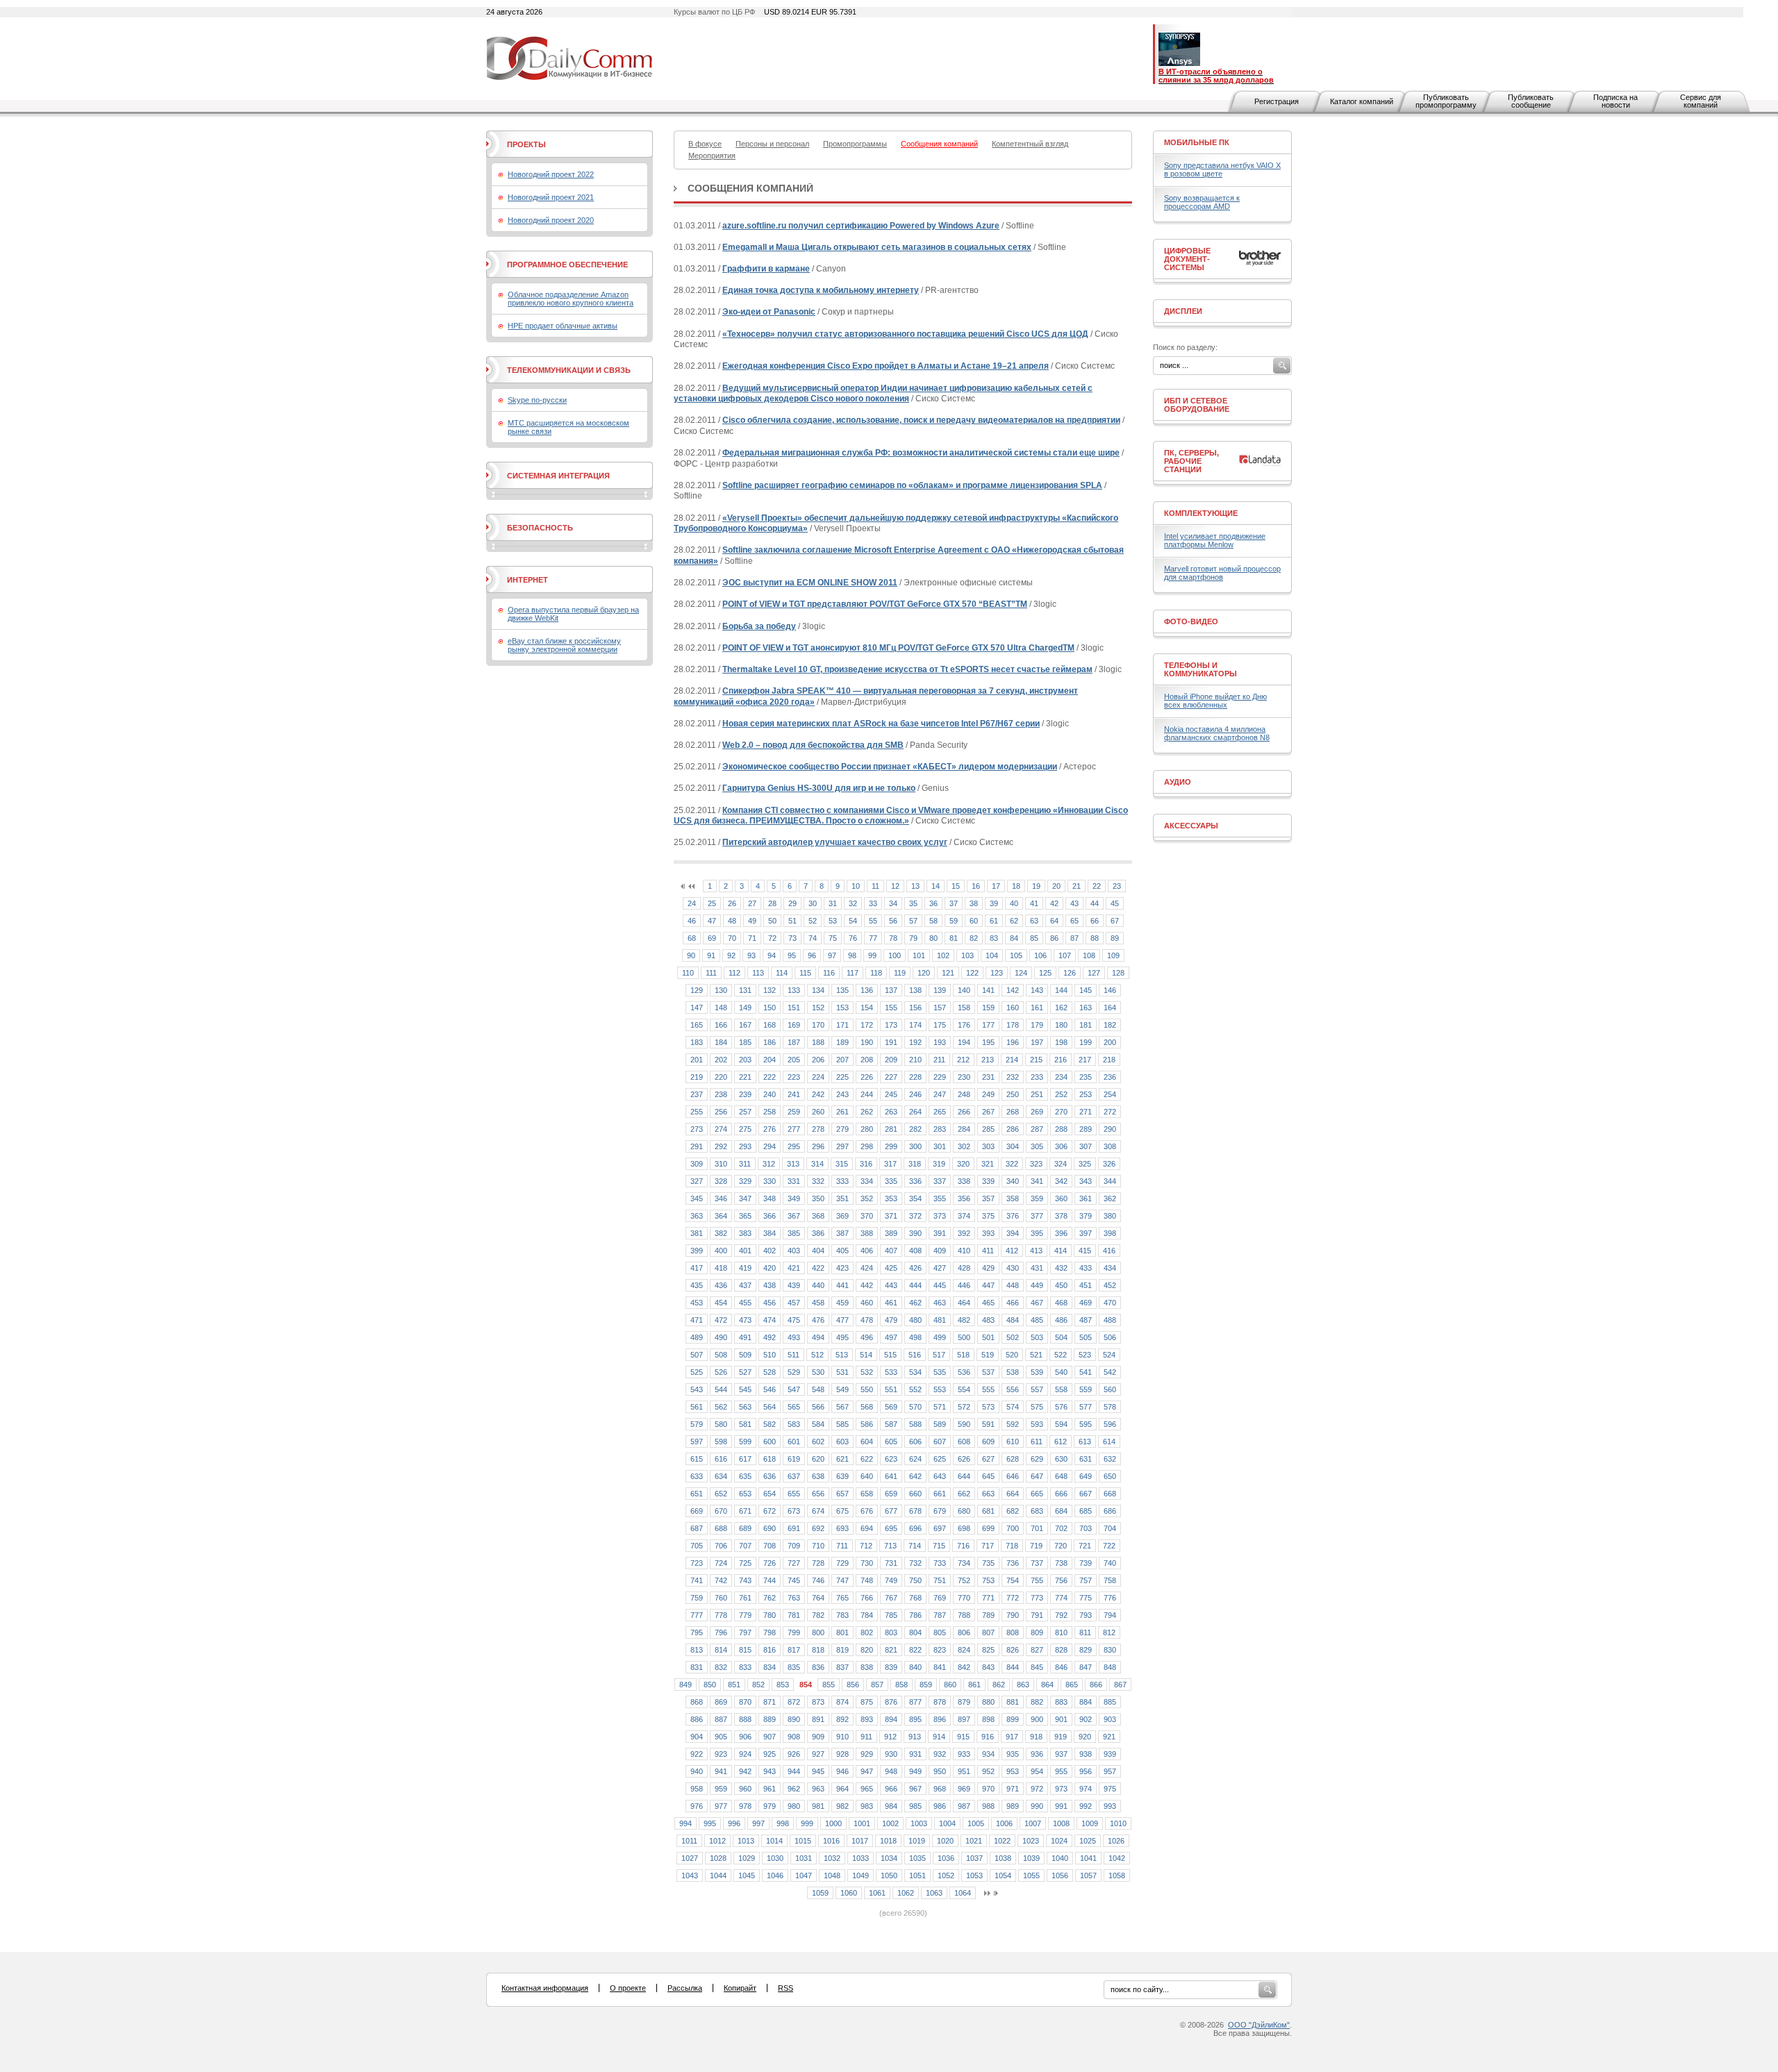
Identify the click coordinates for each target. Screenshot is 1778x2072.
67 (1115, 921)
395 (1037, 1233)
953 (1013, 1771)
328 (721, 1181)
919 (1061, 1737)
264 (915, 1112)
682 (1013, 1511)
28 (772, 903)
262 (867, 1112)
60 (974, 921)
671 (745, 1511)
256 (721, 1112)
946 (842, 1771)
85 (1034, 938)
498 (915, 1337)
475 (794, 1320)
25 (712, 903)
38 (974, 903)
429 (988, 1268)
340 (1013, 1181)
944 (794, 1771)
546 (770, 1389)
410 (964, 1251)
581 (745, 1424)
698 (964, 1528)
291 (697, 1146)
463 (940, 1303)
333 (842, 1181)
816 (770, 1650)
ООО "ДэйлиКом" (1259, 2025)
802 (867, 1632)
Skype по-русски (537, 400)
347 (745, 1198)
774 (1061, 1598)
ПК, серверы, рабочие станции (1191, 461)
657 (842, 1494)
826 (1013, 1650)
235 (1086, 1077)
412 (1012, 1251)
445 (940, 1285)
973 (1061, 1789)
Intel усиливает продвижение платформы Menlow (1215, 540)
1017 (860, 1841)
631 (1086, 1459)
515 (890, 1355)
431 (1037, 1268)
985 (915, 1806)
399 (697, 1251)
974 (1086, 1789)
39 (994, 903)
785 (891, 1615)
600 (770, 1442)
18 (1016, 886)
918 (1036, 1737)
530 (818, 1372)
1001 (862, 1823)
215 (1036, 1060)
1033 (861, 1858)
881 (1013, 1702)
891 (818, 1719)
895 (915, 1719)
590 (964, 1424)
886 (697, 1719)
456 (770, 1303)
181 (1086, 1025)
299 (891, 1146)
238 (721, 1094)
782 (818, 1615)
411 (988, 1251)
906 (745, 1737)
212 (963, 1060)
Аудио (1178, 782)
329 (745, 1181)
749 (891, 1580)
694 (867, 1528)
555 (988, 1389)
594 (1061, 1424)
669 (697, 1511)
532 (867, 1372)
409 (940, 1251)
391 (940, 1233)
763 (794, 1598)
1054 (1003, 1875)
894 (891, 1719)
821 (891, 1650)
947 (867, 1771)
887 (721, 1719)
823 (940, 1650)
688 (721, 1528)
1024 (1059, 1841)
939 (1110, 1754)
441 (842, 1285)
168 (770, 1025)
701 (1037, 1528)
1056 (1060, 1875)
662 (964, 1494)
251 (1037, 1094)
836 (818, 1667)
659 (891, 1494)
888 (745, 1719)
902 (1086, 1719)
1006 (1004, 1823)
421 (794, 1268)
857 (877, 1685)
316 (866, 1164)
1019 (917, 1841)
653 (745, 1494)
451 (1086, 1285)
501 (988, 1337)
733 (940, 1563)
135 (842, 990)
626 (964, 1459)
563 (745, 1407)
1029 (747, 1858)
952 (988, 1771)
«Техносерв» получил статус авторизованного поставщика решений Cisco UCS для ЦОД (905, 334)
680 (964, 1511)
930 (891, 1754)
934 (988, 1754)
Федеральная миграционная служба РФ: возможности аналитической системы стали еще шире (921, 453)
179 (1037, 1025)
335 (891, 1181)
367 (794, 1216)
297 (842, 1146)
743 (745, 1580)
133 (794, 990)
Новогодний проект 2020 (551, 220)
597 (697, 1442)
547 (794, 1389)
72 (772, 938)
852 (758, 1685)
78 (893, 938)
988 (988, 1806)
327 (697, 1181)
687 (697, 1528)
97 (832, 955)
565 (794, 1407)
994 (686, 1823)
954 (1037, 1771)
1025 (1088, 1841)
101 (919, 955)
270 (1061, 1112)
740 (1110, 1563)
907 (770, 1737)
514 (866, 1355)
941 (721, 1771)
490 (721, 1337)
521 (1036, 1355)
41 (1034, 903)
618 (770, 1459)
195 (988, 1042)
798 (770, 1632)
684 (1061, 1511)
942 (745, 1771)
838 (867, 1667)
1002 (890, 1823)
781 (794, 1615)
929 (867, 1754)
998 (783, 1823)
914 (939, 1737)
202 (721, 1060)
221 (745, 1077)
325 (1085, 1164)
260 (818, 1112)
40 (1014, 903)
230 (964, 1077)
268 (1013, 1112)
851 (734, 1685)
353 (891, 1198)
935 (1013, 1754)
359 (1037, 1198)
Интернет (527, 580)
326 (1109, 1164)
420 (770, 1268)
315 (842, 1164)
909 (818, 1737)
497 (891, 1337)
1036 (946, 1858)
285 (988, 1129)
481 (940, 1320)
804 (915, 1632)
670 (721, 1511)
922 (697, 1754)
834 (770, 1667)
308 (1110, 1146)
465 (988, 1303)
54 (853, 921)
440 (818, 1285)
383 (745, 1233)
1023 (1031, 1841)
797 (745, 1632)
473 (745, 1320)
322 (1012, 1164)
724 (721, 1563)
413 (1036, 1251)
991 (1061, 1806)
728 (818, 1563)
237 (697, 1094)
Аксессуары (1191, 826)
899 (1013, 1719)
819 (842, 1650)
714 (915, 1546)
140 (964, 990)
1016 (831, 1841)
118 (876, 973)
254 (1110, 1094)
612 (1061, 1442)
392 (964, 1233)
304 (1013, 1146)
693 (842, 1528)
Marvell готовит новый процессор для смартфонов (1222, 573)
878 (940, 1702)
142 (1013, 990)
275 (745, 1129)
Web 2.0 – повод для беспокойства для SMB (813, 745)
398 (1110, 1233)
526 (721, 1372)
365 (745, 1216)
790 (1013, 1615)
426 (915, 1268)
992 (1086, 1806)
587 (891, 1424)
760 (721, 1598)
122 (972, 973)
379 (1086, 1216)
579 (697, 1424)
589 (940, 1424)
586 (867, 1424)
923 (721, 1754)
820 (867, 1650)
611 (1037, 1442)
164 (1110, 1008)
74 (813, 938)
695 (891, 1528)
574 (1013, 1407)
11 (875, 886)
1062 (906, 1893)
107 (1065, 955)
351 (842, 1198)
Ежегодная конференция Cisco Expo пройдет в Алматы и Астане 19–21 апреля (886, 366)
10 (856, 886)
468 (1061, 1303)
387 (842, 1233)
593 (1037, 1424)
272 (1110, 1112)
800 (818, 1632)
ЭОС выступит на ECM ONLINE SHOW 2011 (810, 583)
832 (721, 1667)
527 (745, 1372)
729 (842, 1563)
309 (697, 1164)
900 (1037, 1719)
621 (842, 1459)
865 (1072, 1685)
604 (867, 1442)
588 (915, 1424)
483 (988, 1320)
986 (940, 1806)
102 (943, 955)
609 (988, 1442)
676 (867, 1511)
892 (842, 1719)
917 (1012, 1737)
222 (770, 1077)
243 (842, 1094)
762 (770, 1598)
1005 (976, 1823)
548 (818, 1389)
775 (1086, 1598)
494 (818, 1337)
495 (842, 1337)
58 (933, 921)
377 (1037, 1216)
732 (915, 1563)
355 (940, 1198)
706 (721, 1546)
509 (745, 1355)
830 (1110, 1650)
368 (818, 1216)
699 (988, 1528)
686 (1110, 1511)
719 (1036, 1546)
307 (1086, 1146)
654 (770, 1494)
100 (895, 955)
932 (940, 1754)
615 (697, 1459)
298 (867, 1146)
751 (940, 1580)
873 (818, 1702)
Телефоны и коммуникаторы (1200, 669)
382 (721, 1233)
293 (745, 1146)
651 (697, 1494)
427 (940, 1268)
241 (794, 1094)
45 (1115, 903)
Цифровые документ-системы (1187, 259)
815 (745, 1650)
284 (964, 1129)
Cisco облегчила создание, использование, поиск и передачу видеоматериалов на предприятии (921, 420)
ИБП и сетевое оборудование (1197, 405)
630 (1061, 1459)
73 (792, 938)
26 (732, 903)
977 (721, 1806)
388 (867, 1233)
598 (721, 1442)
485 (1037, 1320)
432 (1061, 1268)
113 (758, 973)
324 (1061, 1164)
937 (1061, 1754)
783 (842, 1615)
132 (770, 990)
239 (745, 1094)
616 (721, 1459)
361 (1086, 1198)
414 (1061, 1251)
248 (964, 1094)
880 (988, 1702)
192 (915, 1042)
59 (954, 921)
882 (1037, 1702)
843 (988, 1667)
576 (1061, 1407)
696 (915, 1528)
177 (988, 1025)
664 (1013, 1494)
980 (794, 1806)
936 (1037, 1754)
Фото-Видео (1191, 621)
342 (1061, 1181)
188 (818, 1042)
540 (1061, 1372)
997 (758, 1823)
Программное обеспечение (567, 265)
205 (794, 1060)
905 (721, 1737)
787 (940, 1615)
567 (842, 1407)
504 (1061, 1337)
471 (697, 1320)
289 (1086, 1129)
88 (1095, 938)
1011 (689, 1841)
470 (1110, 1303)
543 (697, 1389)
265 (940, 1112)
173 (891, 1025)
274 (721, 1129)
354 (915, 1198)
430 (1013, 1268)
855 (829, 1685)
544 (721, 1389)
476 (818, 1320)
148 (721, 1008)
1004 (947, 1823)
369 (842, 1216)
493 (794, 1337)
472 (721, 1320)
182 (1110, 1025)
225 (842, 1077)
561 (697, 1407)
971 (1013, 1789)
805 (940, 1632)
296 (818, 1146)
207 (842, 1060)
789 (988, 1615)
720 (1061, 1546)
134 (818, 990)
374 (964, 1216)
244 (867, 1094)
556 (1013, 1389)
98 (852, 955)
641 (891, 1476)
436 (721, 1285)
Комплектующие (1201, 513)
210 (915, 1060)
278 (818, 1129)
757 (1086, 1580)
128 (1118, 973)
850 (710, 1685)
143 (1037, 990)
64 (1054, 921)
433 (1086, 1268)
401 (745, 1251)
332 (818, 1181)
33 (873, 903)
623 (891, 1459)
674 (818, 1511)
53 (833, 921)
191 (891, 1042)
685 (1086, 1511)
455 (745, 1303)
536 (964, 1372)
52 (813, 921)
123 (997, 973)
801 (842, 1632)
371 (891, 1216)
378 (1061, 1216)
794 (1110, 1615)
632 (1110, 1459)
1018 (888, 1841)
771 (988, 1598)
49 (752, 921)
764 (818, 1598)
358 (1013, 1198)
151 (794, 1008)
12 (895, 886)
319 (939, 1164)
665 (1037, 1494)
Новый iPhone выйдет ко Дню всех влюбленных (1215, 701)
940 (697, 1771)
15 (956, 886)
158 (964, 1008)
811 (1085, 1632)
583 (794, 1424)
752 (964, 1580)
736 (1013, 1563)
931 (915, 1754)
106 (1040, 955)
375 (988, 1216)
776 (1110, 1598)
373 (940, 1216)
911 (866, 1737)
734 (964, 1563)
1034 (889, 1858)
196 (1013, 1042)
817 (794, 1650)
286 (1013, 1129)
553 (940, 1389)
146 (1110, 990)
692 (818, 1528)
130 (721, 990)
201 (697, 1060)
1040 (1060, 1858)
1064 (963, 1893)
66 (1095, 921)
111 (711, 973)
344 (1110, 1181)
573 (988, 1407)
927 (818, 1754)
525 (697, 1372)
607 (940, 1442)
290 (1110, 1129)
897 (964, 1719)
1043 (690, 1875)
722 (1109, 1546)
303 (988, 1146)
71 (752, 938)
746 (818, 1580)
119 (900, 973)
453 (697, 1303)
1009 (1090, 1823)
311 (745, 1164)
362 (1110, 1198)
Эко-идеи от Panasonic (769, 312)
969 (964, 1789)
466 (1013, 1303)
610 (1013, 1442)
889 (770, 1719)
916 (988, 1737)
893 (867, 1719)
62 (1014, 921)
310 (721, 1164)
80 (933, 938)
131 (745, 990)
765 (842, 1598)
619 (794, 1459)
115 (805, 973)
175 (940, 1025)
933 (964, 1754)
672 (770, 1511)
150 (770, 1008)
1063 (934, 1893)
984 (891, 1806)
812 (1109, 1632)
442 (867, 1285)
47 (712, 921)
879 (964, 1702)
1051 (917, 1875)
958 (697, 1789)
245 (891, 1094)
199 (1086, 1042)
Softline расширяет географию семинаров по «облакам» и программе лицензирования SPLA (912, 485)
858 (902, 1685)
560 (1110, 1389)
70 (732, 938)
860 (950, 1685)
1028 (718, 1858)
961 (770, 1789)
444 (915, 1285)
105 (1016, 955)
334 (867, 1181)
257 (745, 1112)
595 (1086, 1424)
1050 (889, 1875)
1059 (820, 1893)
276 (770, 1129)
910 (842, 1737)
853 (783, 1685)
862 (999, 1685)
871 (770, 1702)
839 (891, 1667)
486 (1061, 1320)
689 (745, 1528)
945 (818, 1771)
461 (891, 1303)
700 (1013, 1528)
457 (794, 1303)
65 (1074, 921)
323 (1036, 1164)
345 (697, 1198)
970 (988, 1789)
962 (794, 1789)
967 (915, 1789)
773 (1037, 1598)
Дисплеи (1183, 311)
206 (818, 1060)
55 (873, 921)
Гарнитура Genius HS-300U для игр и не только (819, 788)
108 (1089, 955)
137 (891, 990)
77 (873, 938)
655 (794, 1494)
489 (697, 1337)
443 (891, 1285)
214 (1012, 1060)
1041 (1088, 1858)
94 (772, 955)
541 (1086, 1372)
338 (964, 1181)
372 (915, 1216)
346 (721, 1198)
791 (1037, 1615)
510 (770, 1355)
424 (867, 1268)
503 (1037, 1337)
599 (745, 1442)
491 (745, 1337)
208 (867, 1060)
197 (1037, 1042)
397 (1086, 1233)
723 (697, 1563)
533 (891, 1372)
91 (711, 955)
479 (891, 1320)
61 (994, 921)
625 (940, 1459)
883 (1061, 1702)
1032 (832, 1858)
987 (964, 1806)
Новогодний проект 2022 (551, 174)
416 (1109, 1251)
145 (1086, 990)
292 (721, 1146)
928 (842, 1754)
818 (818, 1650)
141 (988, 990)
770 (964, 1598)
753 (988, 1580)
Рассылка (685, 1988)
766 (867, 1598)
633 (697, 1476)
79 (913, 938)
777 (697, 1615)
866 (1096, 1685)
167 (745, 1025)
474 (770, 1320)
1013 (746, 1841)
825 (988, 1650)
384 (770, 1233)
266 (964, 1112)
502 (1013, 1337)
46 (692, 921)
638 (818, 1476)
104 (992, 955)
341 (1037, 1181)
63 (1034, 921)
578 (1110, 1407)
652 (721, 1494)
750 (915, 1580)
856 (853, 1685)
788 (964, 1615)
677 (891, 1511)
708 (770, 1546)
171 (842, 1025)
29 (792, 903)
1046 (775, 1875)
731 (891, 1563)
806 (964, 1632)
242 (818, 1094)
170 (818, 1025)
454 (721, 1303)
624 (915, 1459)
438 (770, 1285)
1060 (849, 1893)
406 (867, 1251)
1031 (804, 1858)
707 (745, 1546)
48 (732, 921)
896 (940, 1719)
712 (866, 1546)
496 (867, 1337)
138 (915, 990)
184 (721, 1042)
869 (721, 1702)
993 (1110, 1806)
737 (1037, 1563)
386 (818, 1233)
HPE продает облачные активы (563, 326)
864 (1047, 1685)
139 (940, 990)
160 (1013, 1008)
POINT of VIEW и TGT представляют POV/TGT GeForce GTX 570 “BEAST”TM (875, 604)
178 (1013, 1025)
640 (867, 1476)
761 (745, 1598)
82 (974, 938)
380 (1110, 1216)
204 (770, 1060)
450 (1061, 1285)
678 (915, 1511)
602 (818, 1442)
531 (842, 1372)
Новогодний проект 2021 (551, 197)
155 (891, 1008)
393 (988, 1233)
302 (964, 1146)
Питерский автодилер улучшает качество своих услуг (835, 842)
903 (1110, 1719)
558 (1061, 1389)
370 (867, 1216)
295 (794, 1146)
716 (963, 1546)
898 (988, 1719)
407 (891, 1251)
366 (770, 1216)
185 (745, 1042)
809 (1037, 1632)
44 (1095, 903)
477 (842, 1320)
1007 (1033, 1823)
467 (1037, 1303)
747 (842, 1580)
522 (1061, 1355)
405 (842, 1251)
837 (842, 1667)
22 (1097, 886)
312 (769, 1164)
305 (1037, 1146)
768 (915, 1598)
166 (721, 1025)
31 (833, 903)
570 (915, 1407)
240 (770, 1094)
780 (770, 1615)
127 (1094, 973)
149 (745, 1008)
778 (721, 1615)
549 (842, 1389)
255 (697, 1112)
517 (939, 1355)
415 (1085, 1251)
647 (1037, 1476)
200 (1110, 1042)
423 (842, 1268)
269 (1037, 1112)
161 (1037, 1008)
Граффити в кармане (766, 269)
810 (1061, 1632)
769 (940, 1598)
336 (915, 1181)
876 (891, 1702)
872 (794, 1702)
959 (721, 1789)
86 (1054, 938)
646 (1013, 1476)
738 (1061, 1563)
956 (1086, 1771)
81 (954, 938)
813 (697, 1650)
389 (891, 1233)
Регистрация (1277, 101)
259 (794, 1112)
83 (994, 938)
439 (794, 1285)
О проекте (628, 1988)
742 (721, 1580)
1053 (974, 1875)
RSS (786, 1988)
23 (1117, 886)
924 (745, 1754)
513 (842, 1355)
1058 (1117, 1875)
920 (1085, 1737)
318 (915, 1164)
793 (1086, 1615)
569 (891, 1407)
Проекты (526, 144)
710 (818, 1546)
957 (1110, 1771)
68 (692, 938)
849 (686, 1685)
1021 (974, 1841)
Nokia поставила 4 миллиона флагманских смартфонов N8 (1217, 733)
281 (891, 1129)
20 (1056, 886)
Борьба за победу (759, 626)
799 (794, 1632)
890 (794, 1719)
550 (867, 1389)
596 (1110, 1424)
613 (1085, 1442)
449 (1037, 1285)
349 (794, 1198)
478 (867, 1320)
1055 (1031, 1875)
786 (915, 1615)
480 (915, 1320)
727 (794, 1563)
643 (940, 1476)
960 (745, 1789)
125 (1045, 973)
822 (915, 1650)
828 (1061, 1650)
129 (697, 990)
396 (1061, 1233)
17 (996, 886)
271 (1086, 1112)
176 (964, 1025)
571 (940, 1407)
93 (751, 955)
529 (794, 1372)
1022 (1002, 1841)
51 (792, 921)
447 (988, 1285)
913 (915, 1737)
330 (770, 1181)
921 (1109, 1737)
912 (890, 1737)
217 (1085, 1060)
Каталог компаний (1362, 101)
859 (926, 1685)
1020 (945, 1841)
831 (697, 1667)
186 (770, 1042)
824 (964, 1650)
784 (867, 1615)
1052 (946, 1875)
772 (1013, 1598)
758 (1110, 1580)
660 (915, 1494)
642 (915, 1476)
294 (770, 1146)
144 (1061, 990)
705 (697, 1546)
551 (891, 1389)
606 (915, 1442)
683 (1037, 1511)
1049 (861, 1875)
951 (964, 1771)
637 (794, 1476)
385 (794, 1233)
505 (1086, 1337)
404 (818, 1251)
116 (829, 973)
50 (772, 921)
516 (915, 1355)
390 (915, 1233)
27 (752, 903)
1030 (775, 1858)
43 (1074, 903)
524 (1109, 1355)
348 (770, 1198)
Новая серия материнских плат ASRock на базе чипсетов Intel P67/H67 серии (881, 724)
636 (770, 1476)
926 (794, 1754)
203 (745, 1060)
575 (1037, 1407)
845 (1037, 1667)
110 (688, 973)
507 (697, 1355)
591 (988, 1424)
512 (817, 1355)
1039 (1031, 1858)
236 (1110, 1077)
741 (697, 1580)
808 (1013, 1632)
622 (867, 1459)
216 (1061, 1060)
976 (697, 1806)
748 (867, 1580)
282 (915, 1129)
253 (1086, 1094)
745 (794, 1580)
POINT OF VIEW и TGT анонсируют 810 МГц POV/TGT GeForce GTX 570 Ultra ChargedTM (898, 648)
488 (1110, 1320)
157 (940, 1008)
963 (818, 1789)
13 (915, 886)
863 (1023, 1685)
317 (890, 1164)
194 (964, 1042)
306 (1061, 1146)
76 (853, 938)
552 (915, 1389)
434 (1110, 1268)
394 (1013, 1233)
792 (1061, 1615)
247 (940, 1094)
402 (770, 1251)
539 (1037, 1372)
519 (988, 1355)
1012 (717, 1841)
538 (1013, 1372)
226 (867, 1077)
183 (697, 1042)
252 (1061, 1094)
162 (1061, 1008)
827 (1037, 1650)
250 (1013, 1094)
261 (842, 1112)
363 (697, 1216)
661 (940, 1494)
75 (833, 938)
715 (939, 1546)
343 (1086, 1181)
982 (842, 1806)
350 (818, 1198)
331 (794, 1181)
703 (1086, 1528)
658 (867, 1494)
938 (1086, 1754)
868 (697, 1702)
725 (745, 1563)
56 (893, 921)
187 (794, 1042)
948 (891, 1771)
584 (818, 1424)
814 (721, 1650)
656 (818, 1494)
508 (721, 1355)
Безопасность (540, 528)
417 (697, 1268)
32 (853, 903)
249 (988, 1094)
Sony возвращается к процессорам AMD (1202, 202)
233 (1037, 1077)
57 (913, 921)
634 (721, 1476)
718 (1012, 1546)
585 (842, 1424)
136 (867, 990)
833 (745, 1667)
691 (794, 1528)
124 (1021, 973)
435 (697, 1285)
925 (770, 1754)
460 (867, 1303)
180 (1061, 1025)
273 (697, 1129)
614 (1109, 1442)
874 (842, 1702)
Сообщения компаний (750, 188)
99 (872, 955)
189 (842, 1042)
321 (988, 1164)
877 (915, 1702)
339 (988, 1181)
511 (794, 1355)
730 (867, 1563)
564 (770, 1407)
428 (964, 1268)
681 (988, 1511)
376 (1013, 1216)
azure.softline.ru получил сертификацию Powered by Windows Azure (861, 226)
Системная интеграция (558, 476)
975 (1110, 1789)
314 (817, 1164)
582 (770, 1424)
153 (842, 1008)
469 (1086, 1303)
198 (1061, 1042)
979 (770, 1806)
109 (1113, 955)
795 (697, 1632)
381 (697, 1233)
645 (988, 1476)
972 (1037, 1789)
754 (1013, 1580)
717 (988, 1546)
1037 (974, 1858)
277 (794, 1129)
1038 (1003, 1858)
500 (964, 1337)
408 (915, 1251)
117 (853, 973)
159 (988, 1008)
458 (818, 1303)
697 (940, 1528)
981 (818, 1806)
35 (913, 903)
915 (963, 1737)
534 (915, 1372)
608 (964, 1442)
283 (940, 1129)
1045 (747, 1875)
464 (964, 1303)
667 (1086, 1494)
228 (915, 1077)
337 (940, 1181)
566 (818, 1407)
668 (1110, 1494)
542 (1110, 1372)
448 (1013, 1285)
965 (867, 1789)
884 (1086, 1702)
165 (697, 1025)
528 (770, 1372)
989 (1013, 1806)
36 (933, 903)
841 (940, 1667)
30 (813, 903)
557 (1037, 1389)
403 (794, 1251)
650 (1110, 1476)
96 (812, 955)
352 (867, 1198)
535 (940, 1372)
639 (842, 1476)
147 (697, 1008)
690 (770, 1528)
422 (818, 1268)
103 (967, 955)
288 (1061, 1129)
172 (867, 1025)
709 (794, 1546)
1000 (833, 1823)
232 (1013, 1077)
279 (842, 1129)
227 (891, 1077)
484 (1013, 1320)
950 (940, 1771)
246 (915, 1094)
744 (770, 1580)
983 (867, 1806)
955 (1061, 1771)
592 (1013, 1424)
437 (745, 1285)
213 (988, 1060)
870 (745, 1702)
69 (712, 938)
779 (745, 1615)
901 (1061, 1719)
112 (734, 973)
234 (1061, 1077)
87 (1074, 938)
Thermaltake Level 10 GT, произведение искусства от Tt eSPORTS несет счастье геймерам (907, 669)
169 (794, 1025)
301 (940, 1146)
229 (940, 1077)
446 (964, 1285)
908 (794, 1737)
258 (770, 1112)
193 (940, 1042)
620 (818, 1459)
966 (891, 1789)
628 (1013, 1459)
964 (842, 1789)
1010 (1118, 1823)
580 (721, 1424)
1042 (1117, 1858)
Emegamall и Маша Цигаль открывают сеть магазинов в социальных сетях (877, 247)
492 (770, 1337)
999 (807, 1823)
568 (867, 1407)
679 (940, 1511)
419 (745, 1268)
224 (818, 1077)
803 (891, 1632)
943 (770, 1771)
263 (891, 1112)
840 (915, 1667)
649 (1086, 1476)
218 (1109, 1060)
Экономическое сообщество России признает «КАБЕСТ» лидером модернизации (890, 767)
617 (745, 1459)
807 (988, 1632)
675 (842, 1511)
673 (794, 1511)
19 (1036, 886)
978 (745, 1806)
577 (1086, 1407)
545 (745, 1389)
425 (891, 1268)
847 (1086, 1667)
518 (963, 1355)
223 (794, 1077)
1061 (877, 1893)
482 (964, 1320)
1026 (1116, 1841)
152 (818, 1008)
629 (1037, 1459)
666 (1061, 1494)
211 (939, 1060)
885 (1110, 1702)
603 (842, 1442)
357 (988, 1198)
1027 (690, 1858)
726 (770, 1563)
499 (940, 1337)
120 (924, 973)
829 (1086, 1650)
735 (988, 1563)
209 (891, 1060)
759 (697, 1598)
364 (721, 1216)
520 (1012, 1355)
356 (964, 1198)
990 (1037, 1806)
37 (954, 903)
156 (915, 1008)
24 (692, 903)
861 (974, 1685)
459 (842, 1303)
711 (842, 1546)
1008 (1061, 1823)
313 (793, 1164)
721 (1085, 1546)
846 (1061, 1667)
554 (964, 1389)
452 (1110, 1285)
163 (1086, 1008)
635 (745, 1476)
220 (721, 1077)
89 (1115, 938)
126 (1070, 973)
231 (988, 1077)
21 (1077, 886)
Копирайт (740, 1988)
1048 (832, 1875)
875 (867, 1702)
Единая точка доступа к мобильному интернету (821, 290)
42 (1054, 903)
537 (988, 1372)
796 (721, 1632)
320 (963, 1164)
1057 (1088, 1875)
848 (1110, 1667)
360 (1061, 1198)
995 (710, 1823)
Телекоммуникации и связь (569, 370)
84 (1014, 938)
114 (782, 973)
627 (988, 1459)
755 (1037, 1580)
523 (1085, 1355)
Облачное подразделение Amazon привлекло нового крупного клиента (571, 299)
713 (890, 1546)
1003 (919, 1823)
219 (697, 1077)
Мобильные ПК (1197, 142)
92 (731, 955)
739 (1086, 1563)
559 (1086, 1389)
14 (936, 886)
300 (915, 1146)
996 (734, 1823)
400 (721, 1251)
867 (1120, 1685)
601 (794, 1442)
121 (948, 973)
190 (867, 1042)
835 (794, 1667)
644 (964, 1476)
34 (893, 903)
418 (721, 1268)
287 (1037, 1129)
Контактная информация (545, 1988)
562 (721, 1407)
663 (988, 1494)
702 (1061, 1528)
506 (1110, 1337)
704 (1110, 1528)
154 (867, 1008)
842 (964, 1667)
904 (697, 1737)
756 (1061, 1580)
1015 (803, 1841)
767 (891, 1598)
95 (792, 955)
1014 (774, 1841)
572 (964, 1407)
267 (988, 1112)
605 (891, 1442)
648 (1061, 1476)
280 (867, 1129)
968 (940, 1789)
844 (1013, 1667)
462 (915, 1303)
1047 (804, 1875)
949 (915, 1771)
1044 (718, 1875)
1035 (917, 1858)
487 (1086, 1320)
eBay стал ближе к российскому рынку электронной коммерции (564, 645)
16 (976, 886)
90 (691, 955)
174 (915, 1025)
